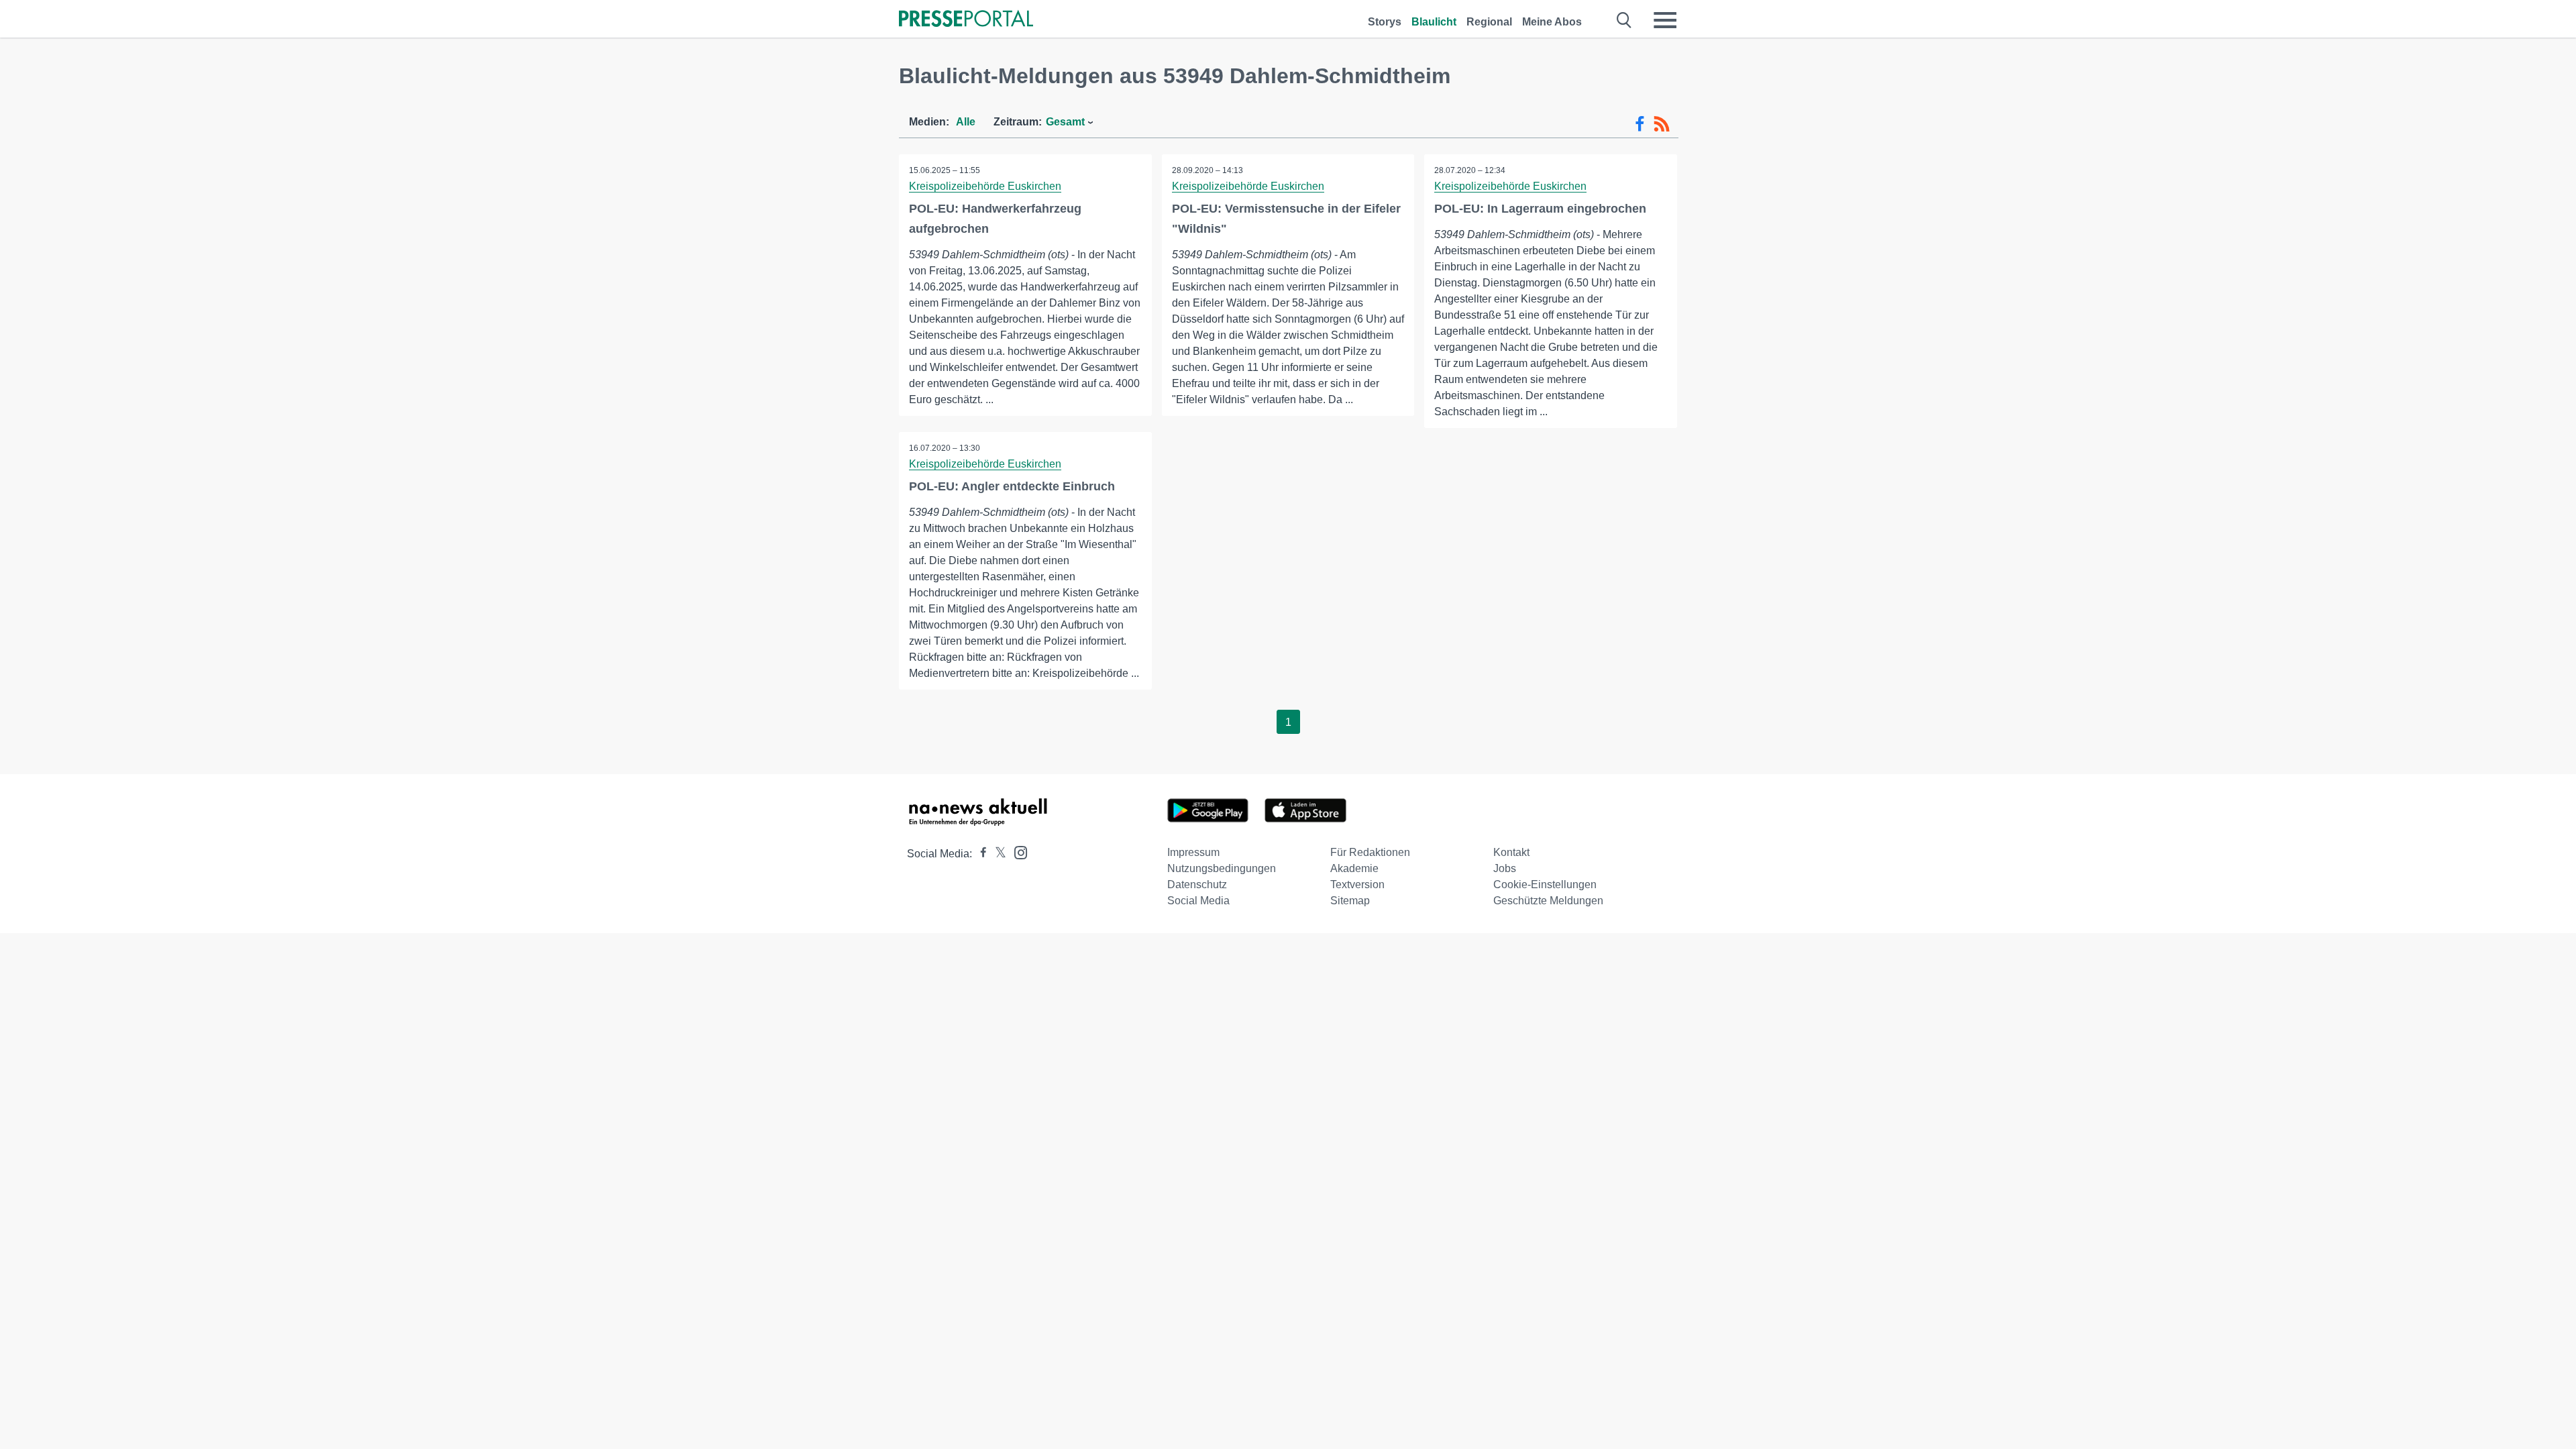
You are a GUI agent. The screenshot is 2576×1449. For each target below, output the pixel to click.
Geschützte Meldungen (1548, 901)
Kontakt (1511, 852)
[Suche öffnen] (1624, 20)
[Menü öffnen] (1665, 20)
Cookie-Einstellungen (1545, 884)
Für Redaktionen (1370, 852)
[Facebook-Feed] (1640, 124)
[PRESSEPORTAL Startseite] (966, 20)
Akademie (1354, 868)
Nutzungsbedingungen (1222, 868)
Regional (1489, 22)
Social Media (1198, 901)
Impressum (1193, 852)
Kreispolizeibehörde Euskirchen (985, 186)
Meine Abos (1552, 22)
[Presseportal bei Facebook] (979, 854)
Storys (1385, 22)
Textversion (1357, 884)
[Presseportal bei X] (997, 854)
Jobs (1505, 868)
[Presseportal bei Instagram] (1017, 852)
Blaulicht (1434, 22)
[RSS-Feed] (1662, 124)
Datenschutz (1197, 884)
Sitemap (1350, 901)
